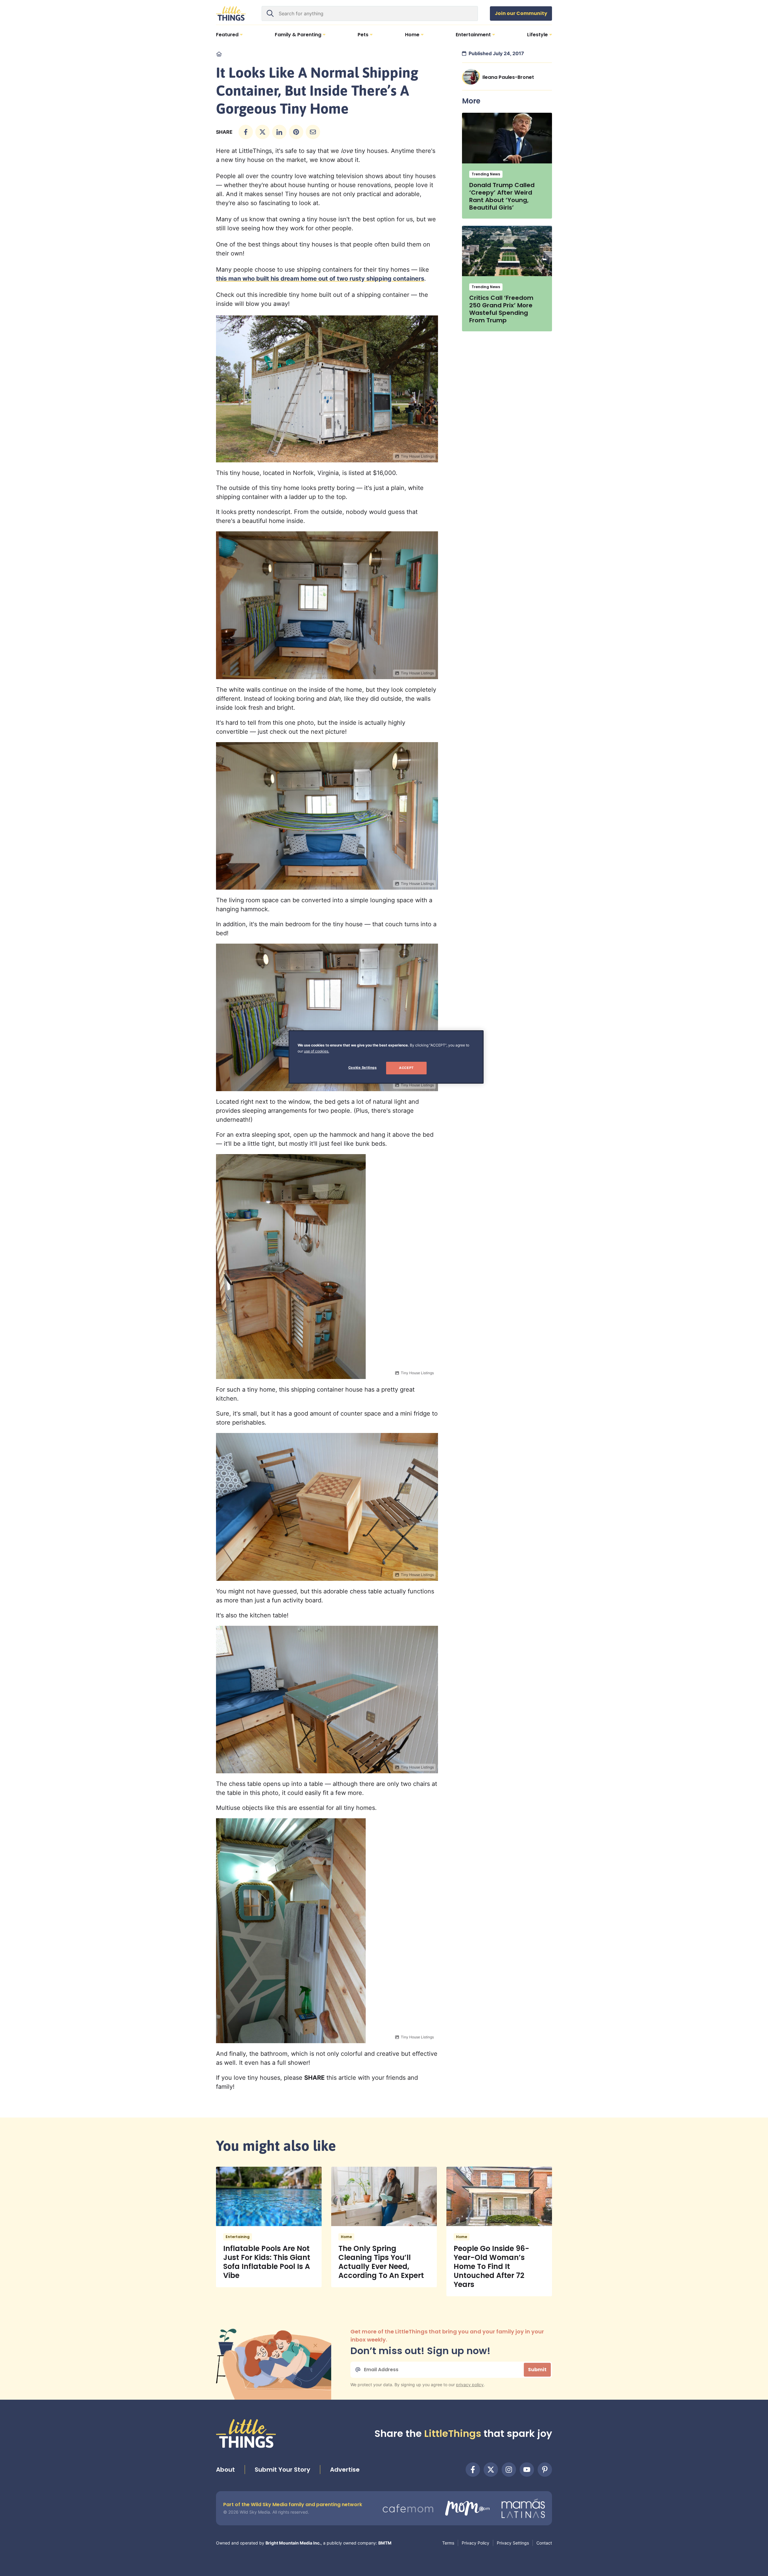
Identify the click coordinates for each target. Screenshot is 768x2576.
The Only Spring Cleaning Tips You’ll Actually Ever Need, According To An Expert (381, 2262)
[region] (386, 1057)
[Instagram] (509, 2470)
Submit (537, 2370)
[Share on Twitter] (262, 132)
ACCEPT (406, 1068)
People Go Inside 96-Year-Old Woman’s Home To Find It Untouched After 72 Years (491, 2266)
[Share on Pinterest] (296, 132)
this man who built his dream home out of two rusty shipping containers (320, 279)
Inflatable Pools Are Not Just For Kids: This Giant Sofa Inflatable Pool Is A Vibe (267, 2262)
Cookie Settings (363, 1067)
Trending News (486, 174)
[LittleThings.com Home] (231, 13)
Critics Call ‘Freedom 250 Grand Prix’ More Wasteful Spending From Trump (501, 309)
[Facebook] (473, 2470)
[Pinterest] (545, 2470)
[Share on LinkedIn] (279, 132)
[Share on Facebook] (246, 132)
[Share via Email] (313, 132)
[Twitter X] (491, 2470)
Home (346, 2237)
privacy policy (470, 2385)
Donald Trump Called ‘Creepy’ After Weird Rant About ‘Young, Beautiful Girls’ (502, 196)
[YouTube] (527, 2470)
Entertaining (238, 2237)
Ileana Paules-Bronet (508, 77)
